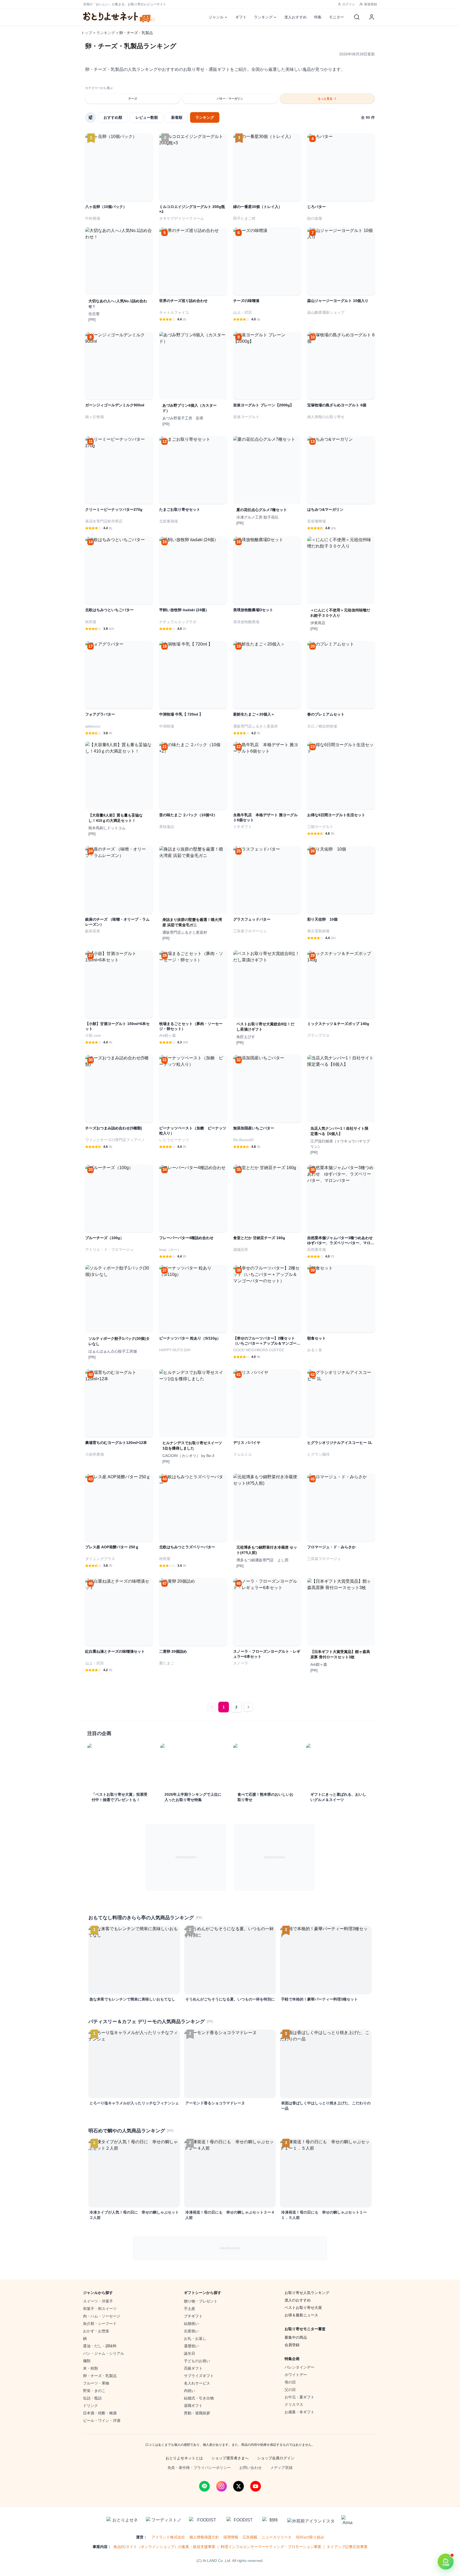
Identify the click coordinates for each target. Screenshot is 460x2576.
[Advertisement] (186, 1857)
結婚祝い (191, 2324)
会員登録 (292, 2345)
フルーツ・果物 (96, 2383)
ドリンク (91, 2406)
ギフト (241, 17)
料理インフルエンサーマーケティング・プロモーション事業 (271, 2547)
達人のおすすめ (298, 2300)
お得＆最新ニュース (301, 2315)
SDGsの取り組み (310, 2537)
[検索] (357, 17)
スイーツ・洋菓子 (98, 2301)
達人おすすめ (295, 17)
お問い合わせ (250, 2468)
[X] (239, 2486)
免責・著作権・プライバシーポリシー (199, 2468)
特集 (318, 17)
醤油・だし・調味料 (100, 2346)
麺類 (87, 2361)
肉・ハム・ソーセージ (102, 2316)
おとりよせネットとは (184, 2458)
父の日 (290, 2390)
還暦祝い (191, 2346)
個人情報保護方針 (204, 2537)
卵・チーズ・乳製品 (100, 2376)
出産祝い (191, 2331)
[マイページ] (372, 17)
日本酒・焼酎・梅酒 (100, 2413)
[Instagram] (221, 2486)
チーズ (133, 99)
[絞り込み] (91, 117)
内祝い (190, 2391)
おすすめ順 (113, 117)
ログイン (349, 4)
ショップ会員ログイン (276, 2458)
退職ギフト (193, 2406)
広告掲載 (250, 2537)
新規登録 (371, 4)
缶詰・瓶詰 (92, 2398)
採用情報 (231, 2537)
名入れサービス (197, 2383)
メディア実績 (281, 2468)
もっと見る (325, 99)
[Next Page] (248, 1707)
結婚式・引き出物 (199, 2398)
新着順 (177, 117)
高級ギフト (193, 2368)
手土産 (190, 2309)
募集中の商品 (296, 2337)
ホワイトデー (296, 2375)
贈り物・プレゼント (201, 2301)
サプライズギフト (199, 2376)
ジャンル (216, 17)
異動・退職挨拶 (197, 2413)
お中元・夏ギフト (299, 2397)
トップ (87, 33)
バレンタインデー (299, 2367)
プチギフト (193, 2316)
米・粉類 (91, 2368)
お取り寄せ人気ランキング (307, 2293)
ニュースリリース (277, 2537)
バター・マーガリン (230, 99)
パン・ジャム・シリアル (104, 2353)
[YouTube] (256, 2486)
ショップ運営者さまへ (230, 2458)
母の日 (290, 2382)
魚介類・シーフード (100, 2324)
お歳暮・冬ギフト (299, 2412)
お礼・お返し (195, 2338)
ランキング (263, 17)
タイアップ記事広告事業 (347, 2547)
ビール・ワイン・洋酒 (102, 2420)
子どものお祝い (197, 2361)
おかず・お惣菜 (96, 2331)
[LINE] (204, 2486)
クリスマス (294, 2404)
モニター (336, 17)
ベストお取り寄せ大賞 (303, 2308)
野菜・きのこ (94, 2391)
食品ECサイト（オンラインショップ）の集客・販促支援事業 (164, 2547)
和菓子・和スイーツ (100, 2309)
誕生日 (190, 2353)
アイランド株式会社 (168, 2537)
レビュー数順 (147, 117)
